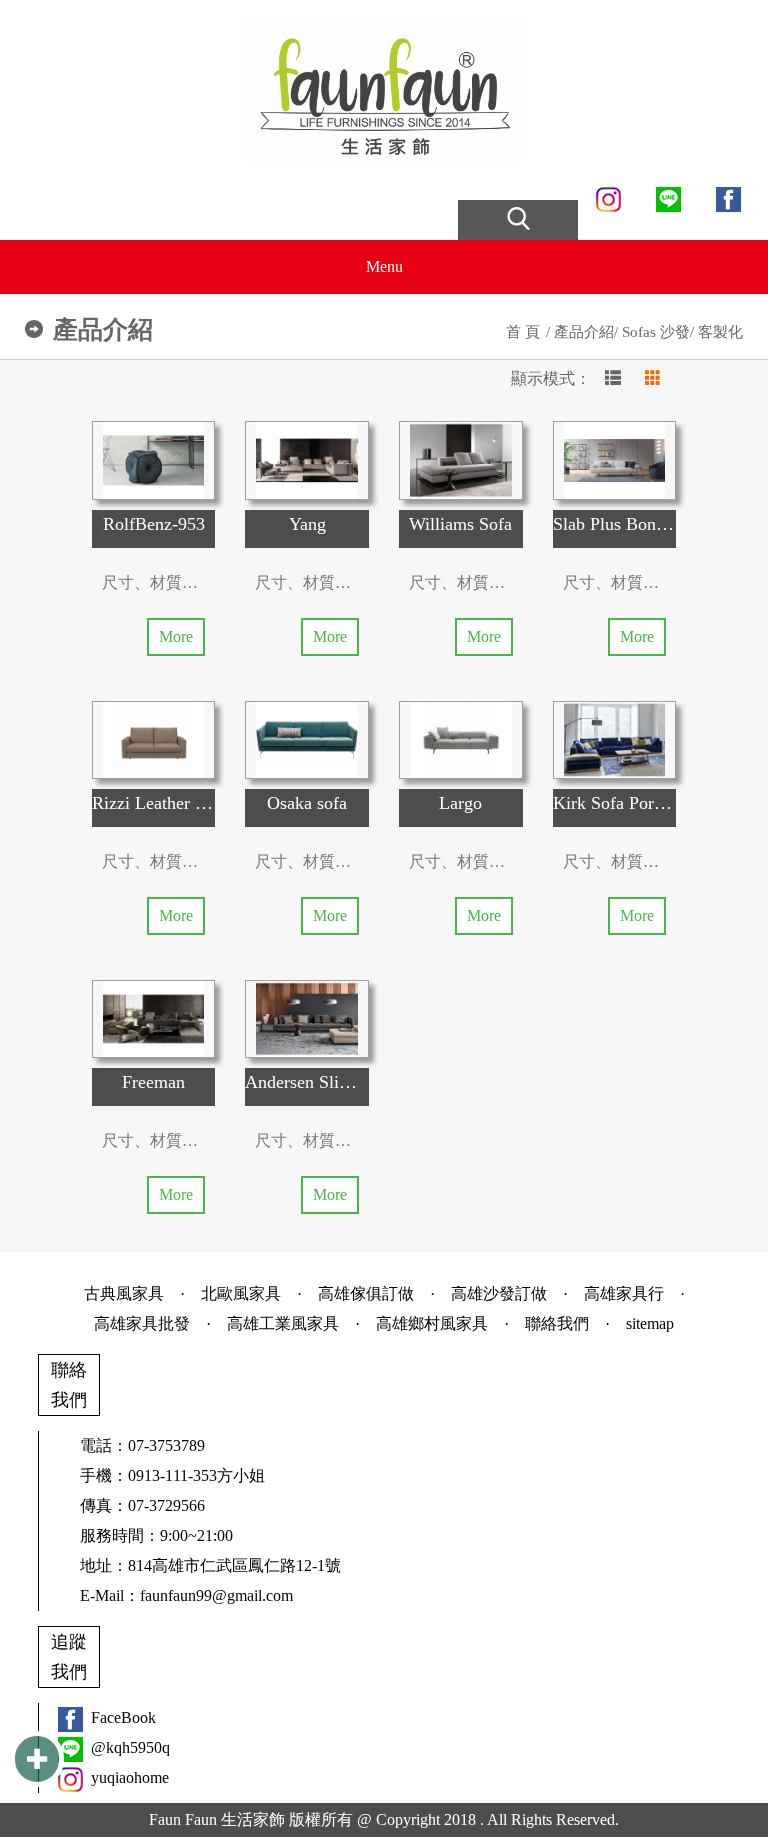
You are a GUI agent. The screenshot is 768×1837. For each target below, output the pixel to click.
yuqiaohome (130, 1777)
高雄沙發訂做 (499, 1293)
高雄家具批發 (142, 1323)
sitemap (650, 1323)
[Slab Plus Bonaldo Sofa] (615, 460)
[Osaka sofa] (307, 740)
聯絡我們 (557, 1323)
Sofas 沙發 (656, 332)
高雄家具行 (624, 1293)
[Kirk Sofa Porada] (615, 740)
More (176, 636)
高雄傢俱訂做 (366, 1293)
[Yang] (307, 460)
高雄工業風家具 (283, 1323)
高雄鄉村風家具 (432, 1323)
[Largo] (461, 740)
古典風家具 (124, 1293)
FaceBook (123, 1717)
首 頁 (523, 332)
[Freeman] (154, 1019)
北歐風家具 (241, 1293)
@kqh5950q (130, 1747)
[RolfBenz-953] (154, 460)
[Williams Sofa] (461, 460)
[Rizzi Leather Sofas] (154, 740)
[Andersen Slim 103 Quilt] (307, 1019)
